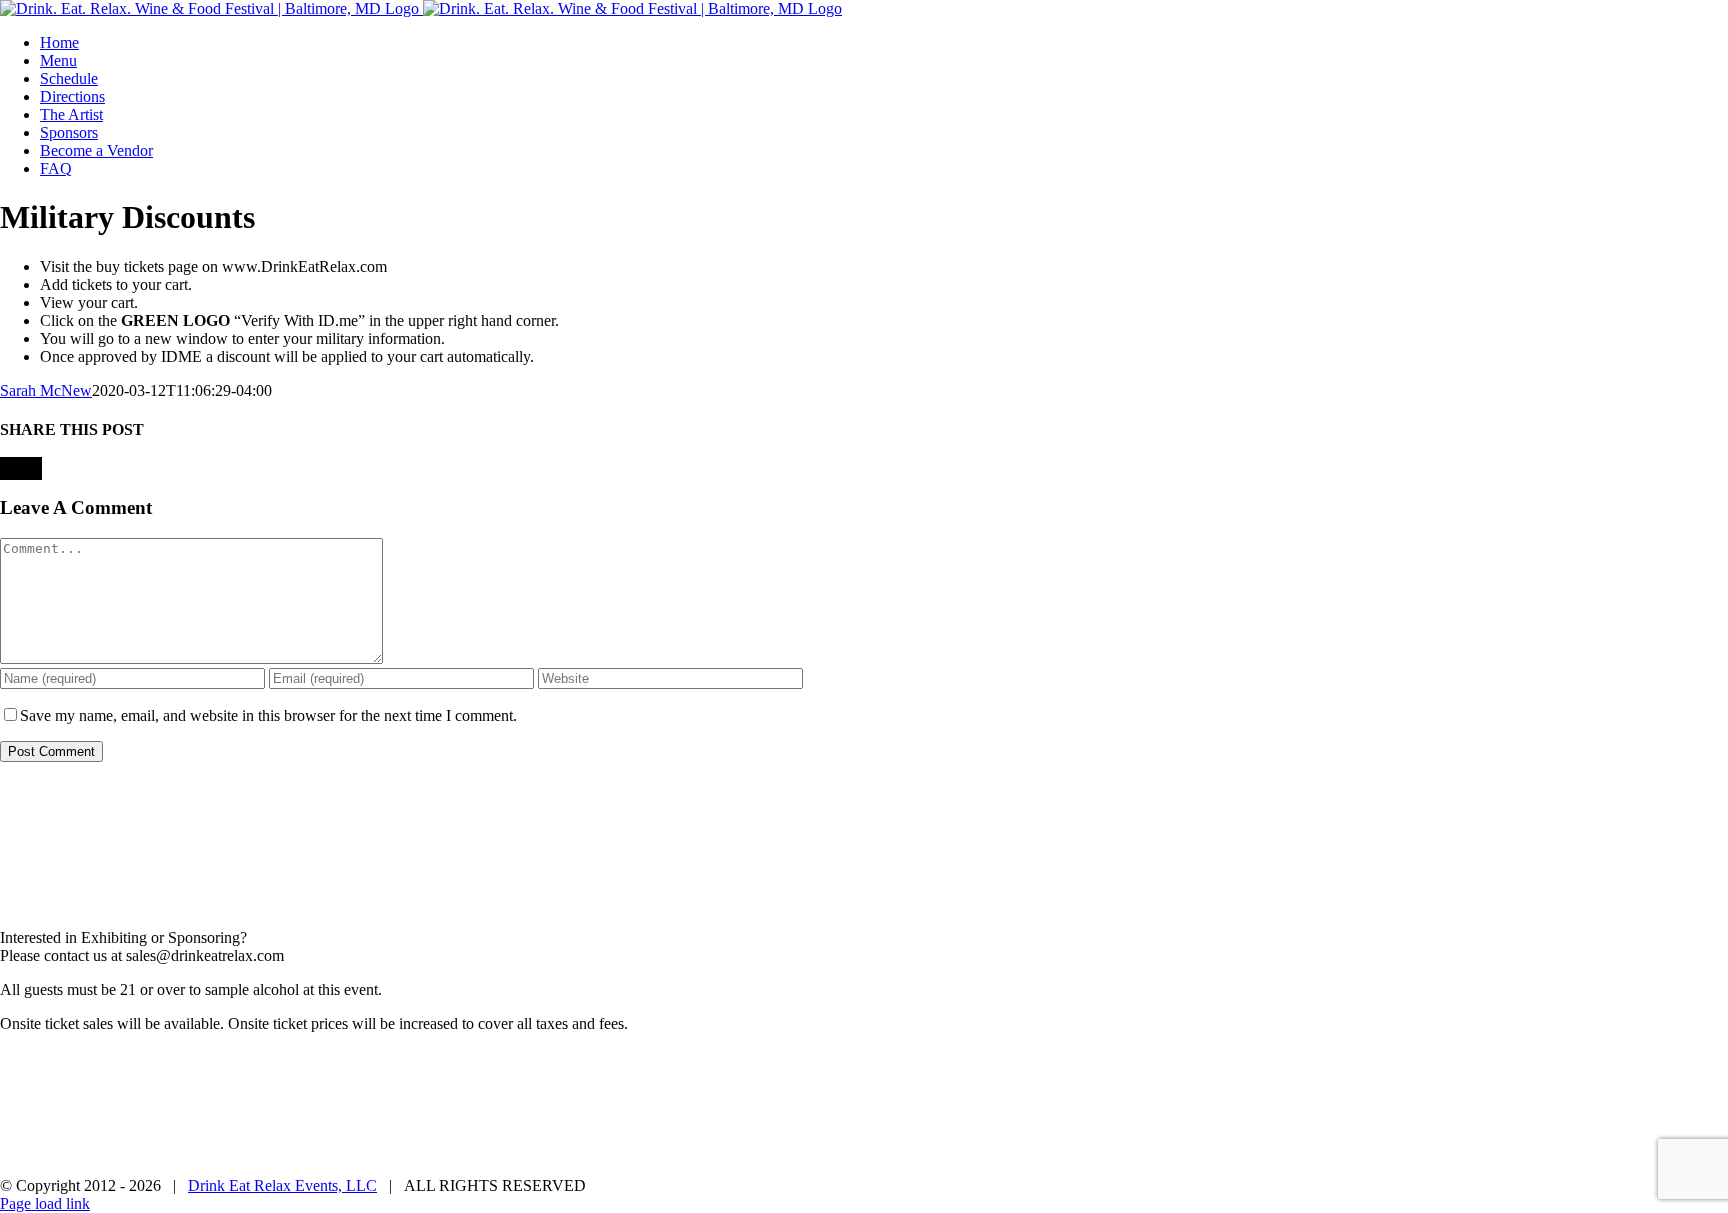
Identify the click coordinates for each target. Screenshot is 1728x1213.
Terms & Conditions (833, 1058)
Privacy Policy (710, 1058)
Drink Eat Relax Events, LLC (282, 1185)
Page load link (45, 1203)
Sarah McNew (46, 390)
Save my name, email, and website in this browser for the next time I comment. (268, 715)
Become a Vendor (1050, 1058)
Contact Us (946, 1058)
